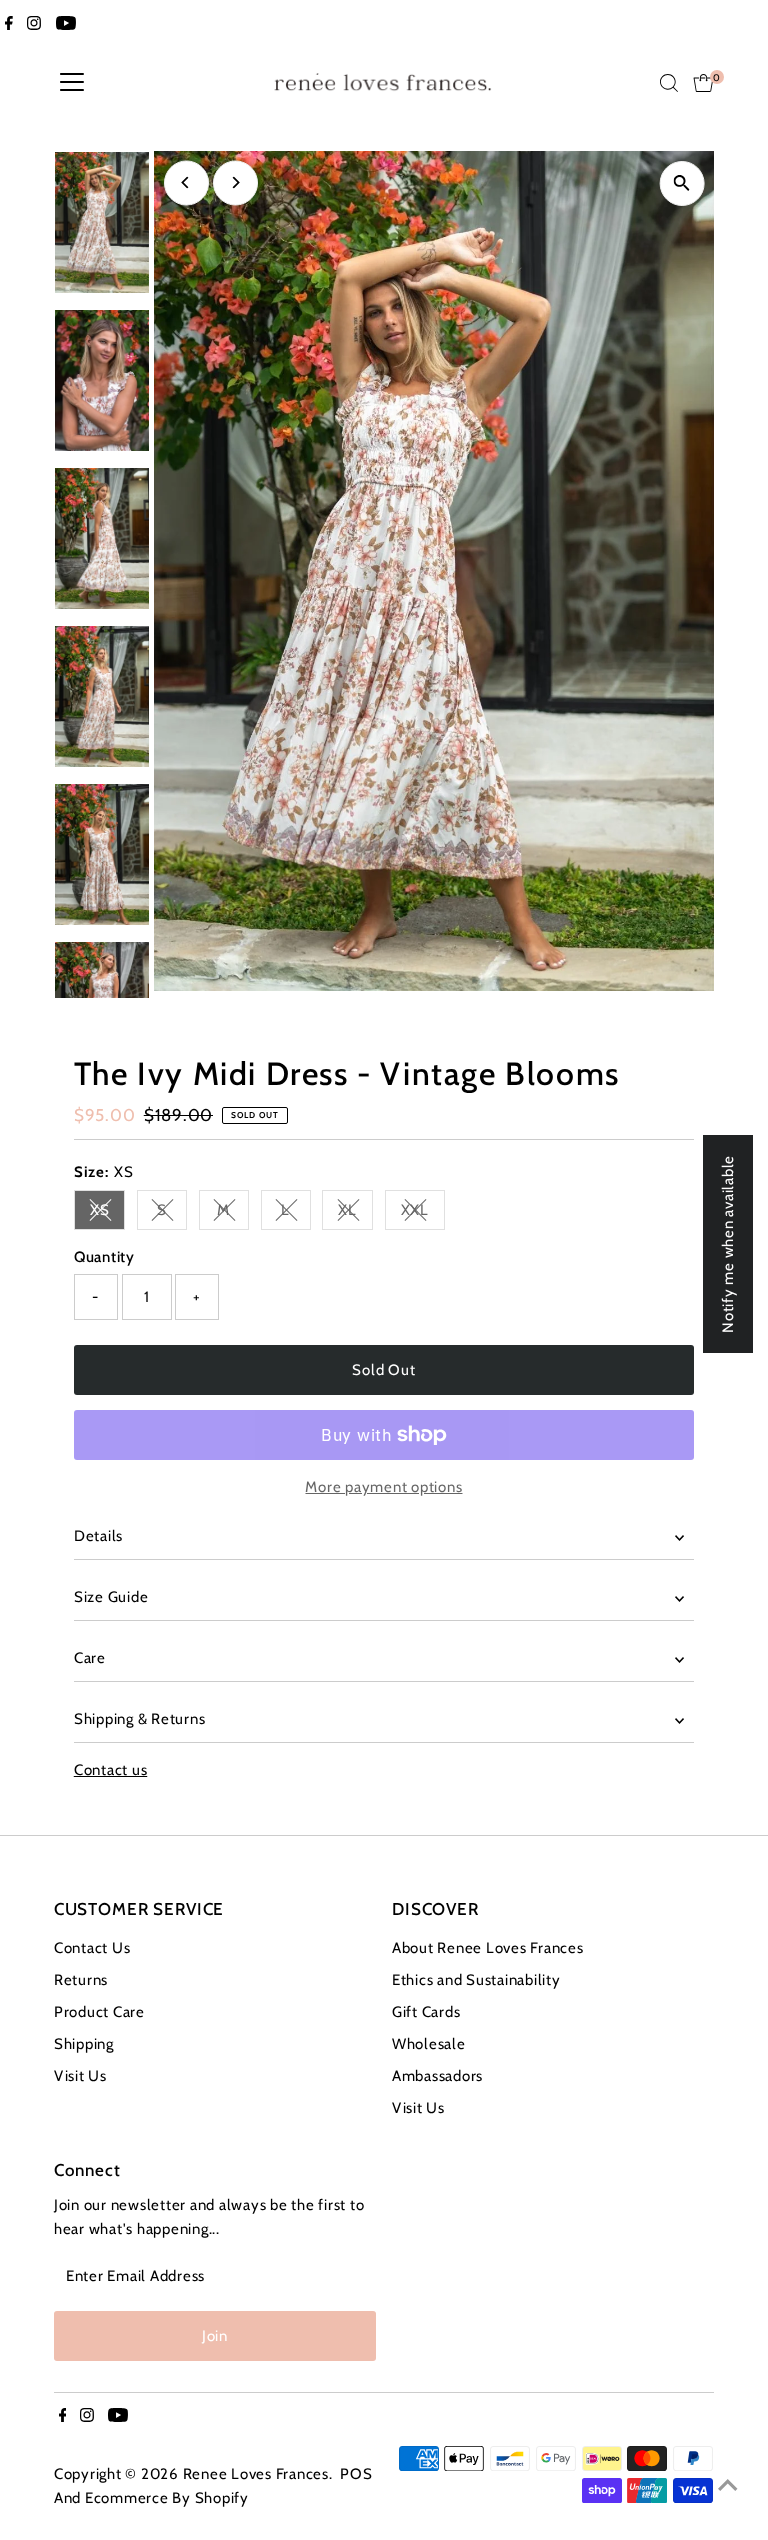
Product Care (99, 2012)
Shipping (84, 2044)
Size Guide (111, 1597)
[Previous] (186, 182)
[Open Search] (669, 83)
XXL (423, 1213)
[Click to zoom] (681, 183)
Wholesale (429, 2044)
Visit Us (80, 2076)
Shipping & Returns (140, 1719)
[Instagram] (34, 24)
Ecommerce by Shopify (167, 2498)
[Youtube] (66, 24)
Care (90, 1658)
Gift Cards (426, 2012)
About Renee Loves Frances (488, 1948)
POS (356, 2474)
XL (355, 1213)
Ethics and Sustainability (476, 1980)
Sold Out (383, 1370)
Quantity (104, 1257)
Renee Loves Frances (256, 2474)
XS (108, 1213)
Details (98, 1536)
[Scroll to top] (728, 2485)
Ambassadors (437, 2076)
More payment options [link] (383, 1487)
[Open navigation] (72, 83)
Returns (81, 1980)
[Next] (235, 182)
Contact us (111, 1770)
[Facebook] (9, 24)
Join (215, 2336)
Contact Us (92, 1948)
